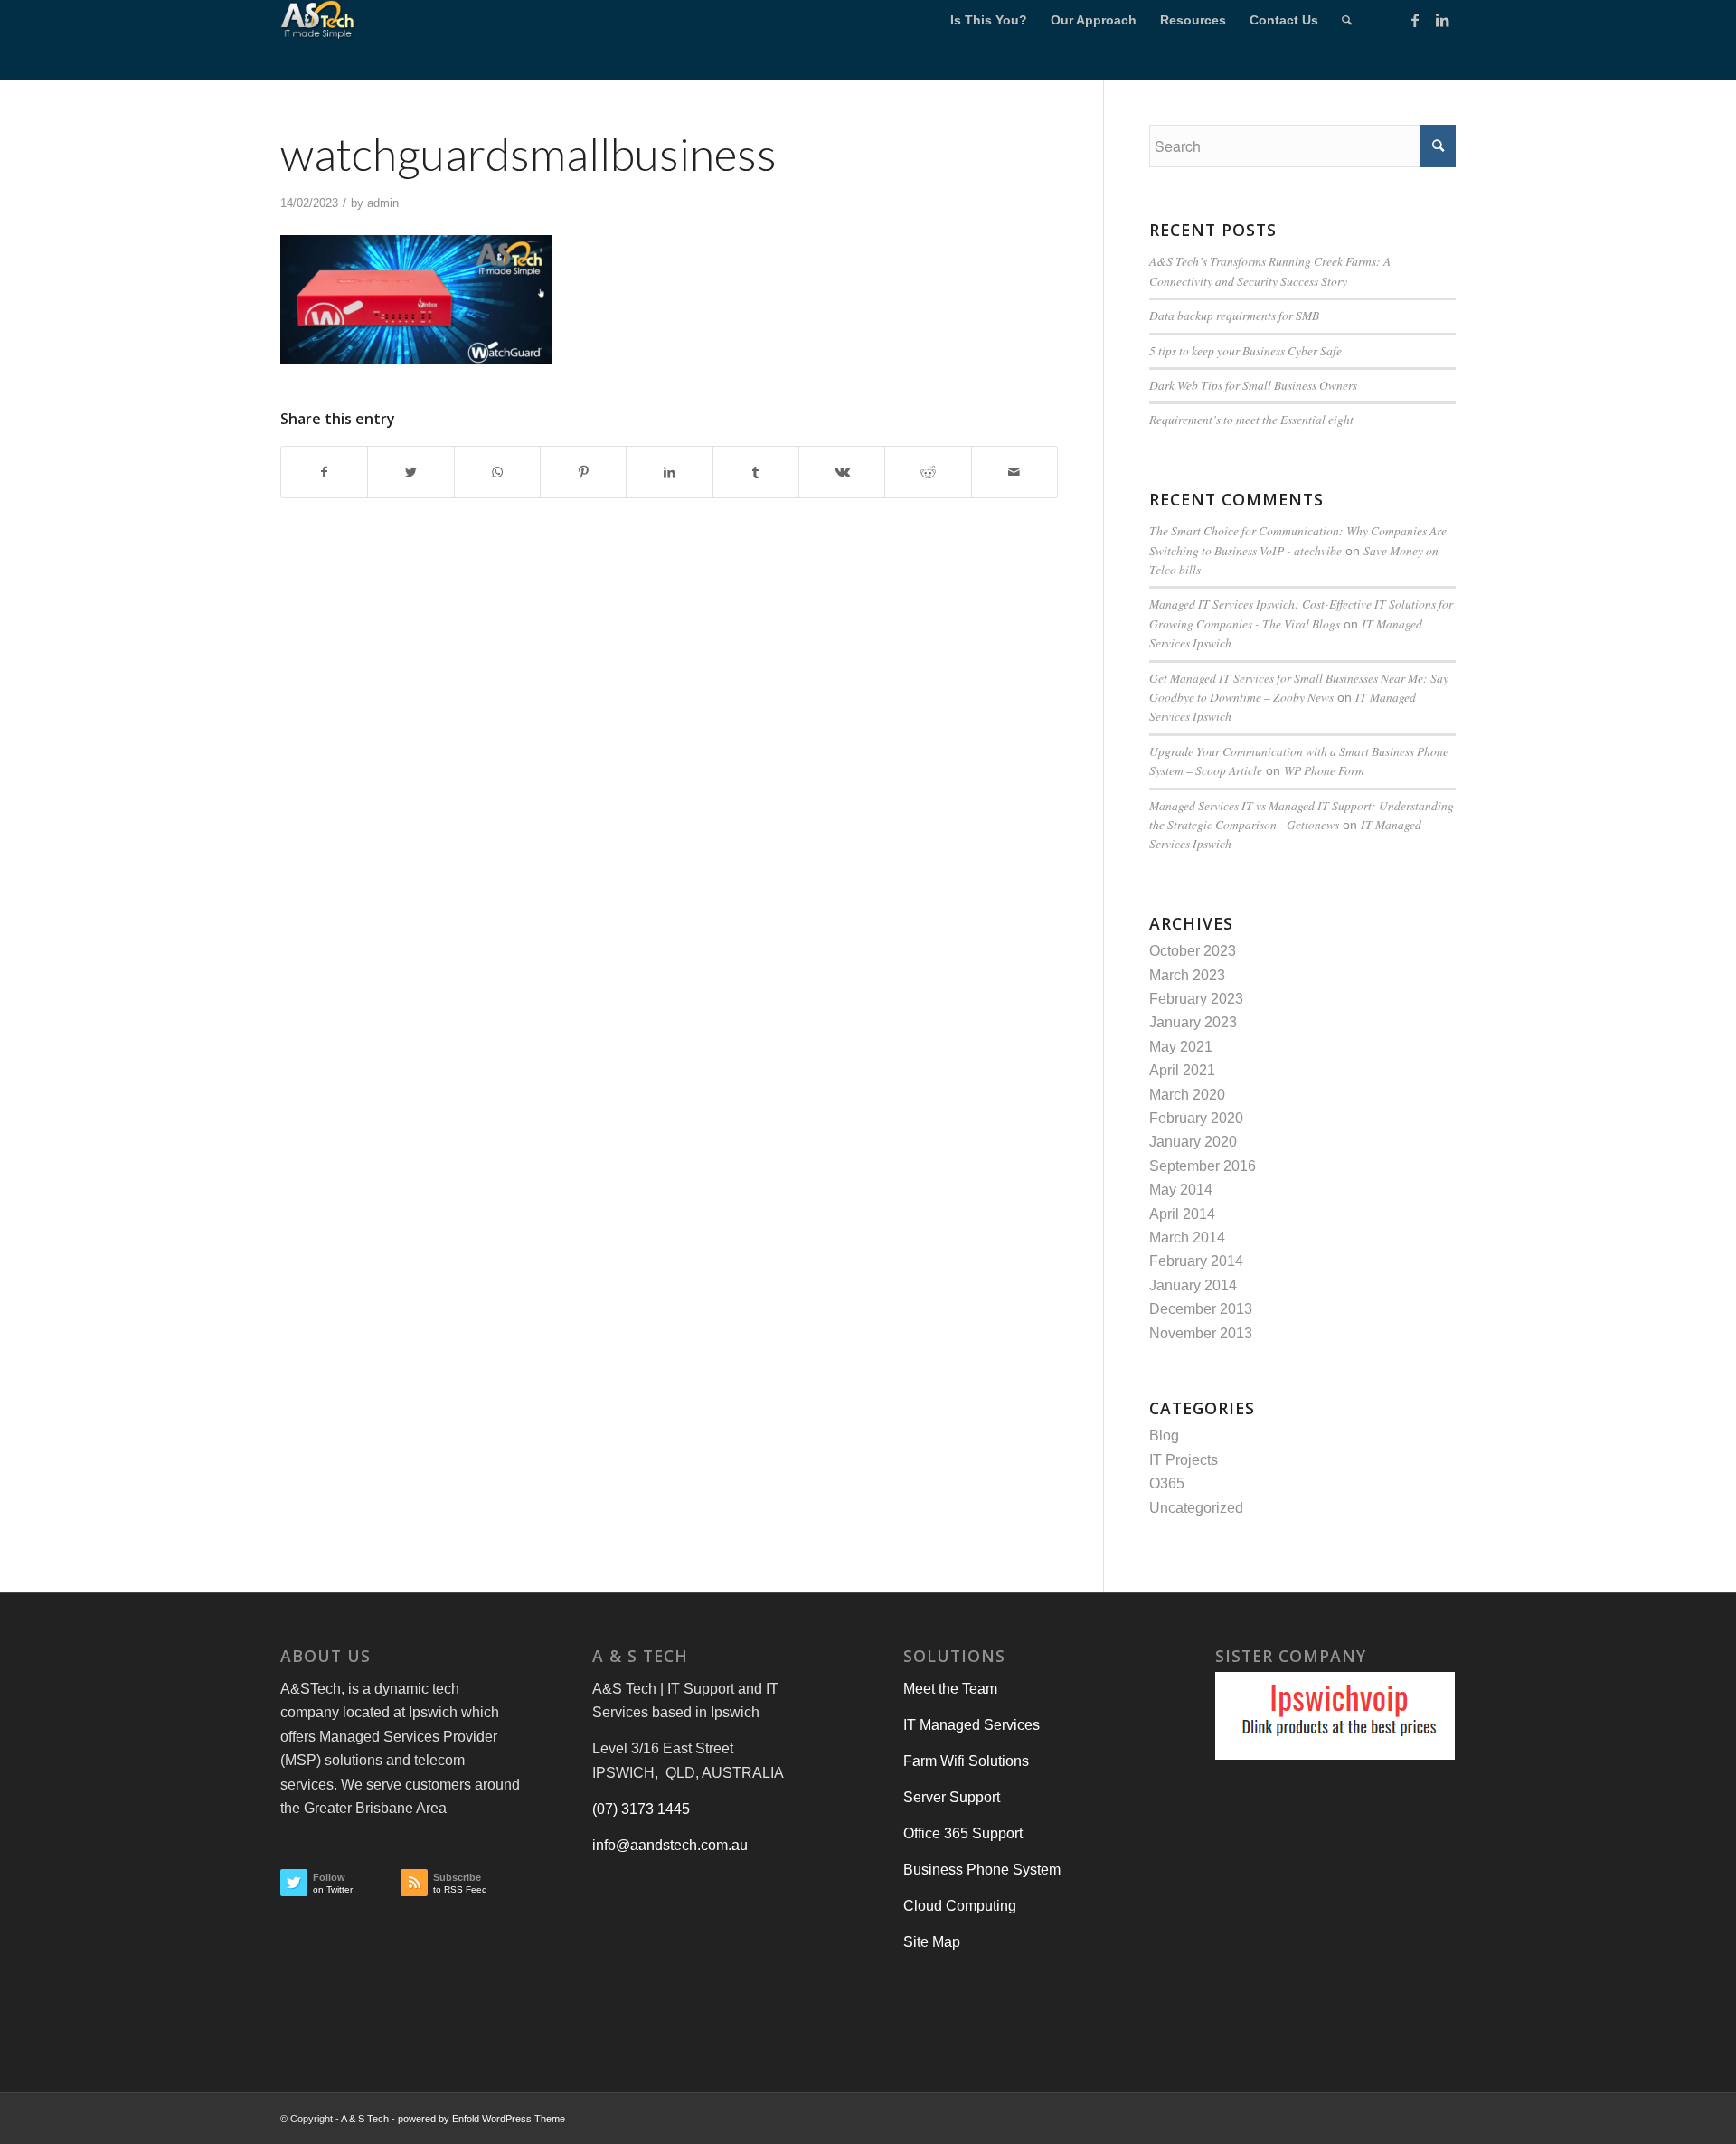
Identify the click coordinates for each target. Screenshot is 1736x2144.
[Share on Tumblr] (756, 472)
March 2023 (1187, 975)
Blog (1164, 1436)
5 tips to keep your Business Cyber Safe (1245, 350)
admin (383, 203)
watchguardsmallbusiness (528, 154)
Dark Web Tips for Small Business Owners (1253, 385)
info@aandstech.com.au (670, 1845)
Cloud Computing (960, 1906)
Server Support (952, 1797)
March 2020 (1187, 1095)
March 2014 (1187, 1237)
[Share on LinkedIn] (669, 472)
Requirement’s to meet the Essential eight (1251, 419)
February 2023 (1196, 999)
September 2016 (1203, 1166)
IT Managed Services (972, 1725)
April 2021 (1182, 1070)
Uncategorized (1196, 1508)
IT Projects (1184, 1460)
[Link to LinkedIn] (1442, 20)
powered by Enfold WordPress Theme (481, 2119)
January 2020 (1193, 1142)
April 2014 (1182, 1214)
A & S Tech (365, 2119)
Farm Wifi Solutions (966, 1761)
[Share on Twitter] (410, 472)
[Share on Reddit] (928, 472)
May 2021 (1181, 1047)
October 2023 (1193, 951)
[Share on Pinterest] (583, 472)
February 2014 (1196, 1261)
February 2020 (1196, 1118)
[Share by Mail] (1014, 472)
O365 (1167, 1483)
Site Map (932, 1942)
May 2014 (1181, 1190)
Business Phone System (982, 1870)
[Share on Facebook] (324, 472)
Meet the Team (950, 1689)
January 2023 (1193, 1022)
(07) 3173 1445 (641, 1809)
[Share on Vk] (842, 472)
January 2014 (1193, 1285)
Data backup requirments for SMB (1234, 315)
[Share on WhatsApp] (497, 472)
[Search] (1347, 20)
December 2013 (1201, 1309)
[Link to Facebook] (1415, 20)
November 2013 (1201, 1333)
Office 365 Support (963, 1833)
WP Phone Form (1324, 770)
